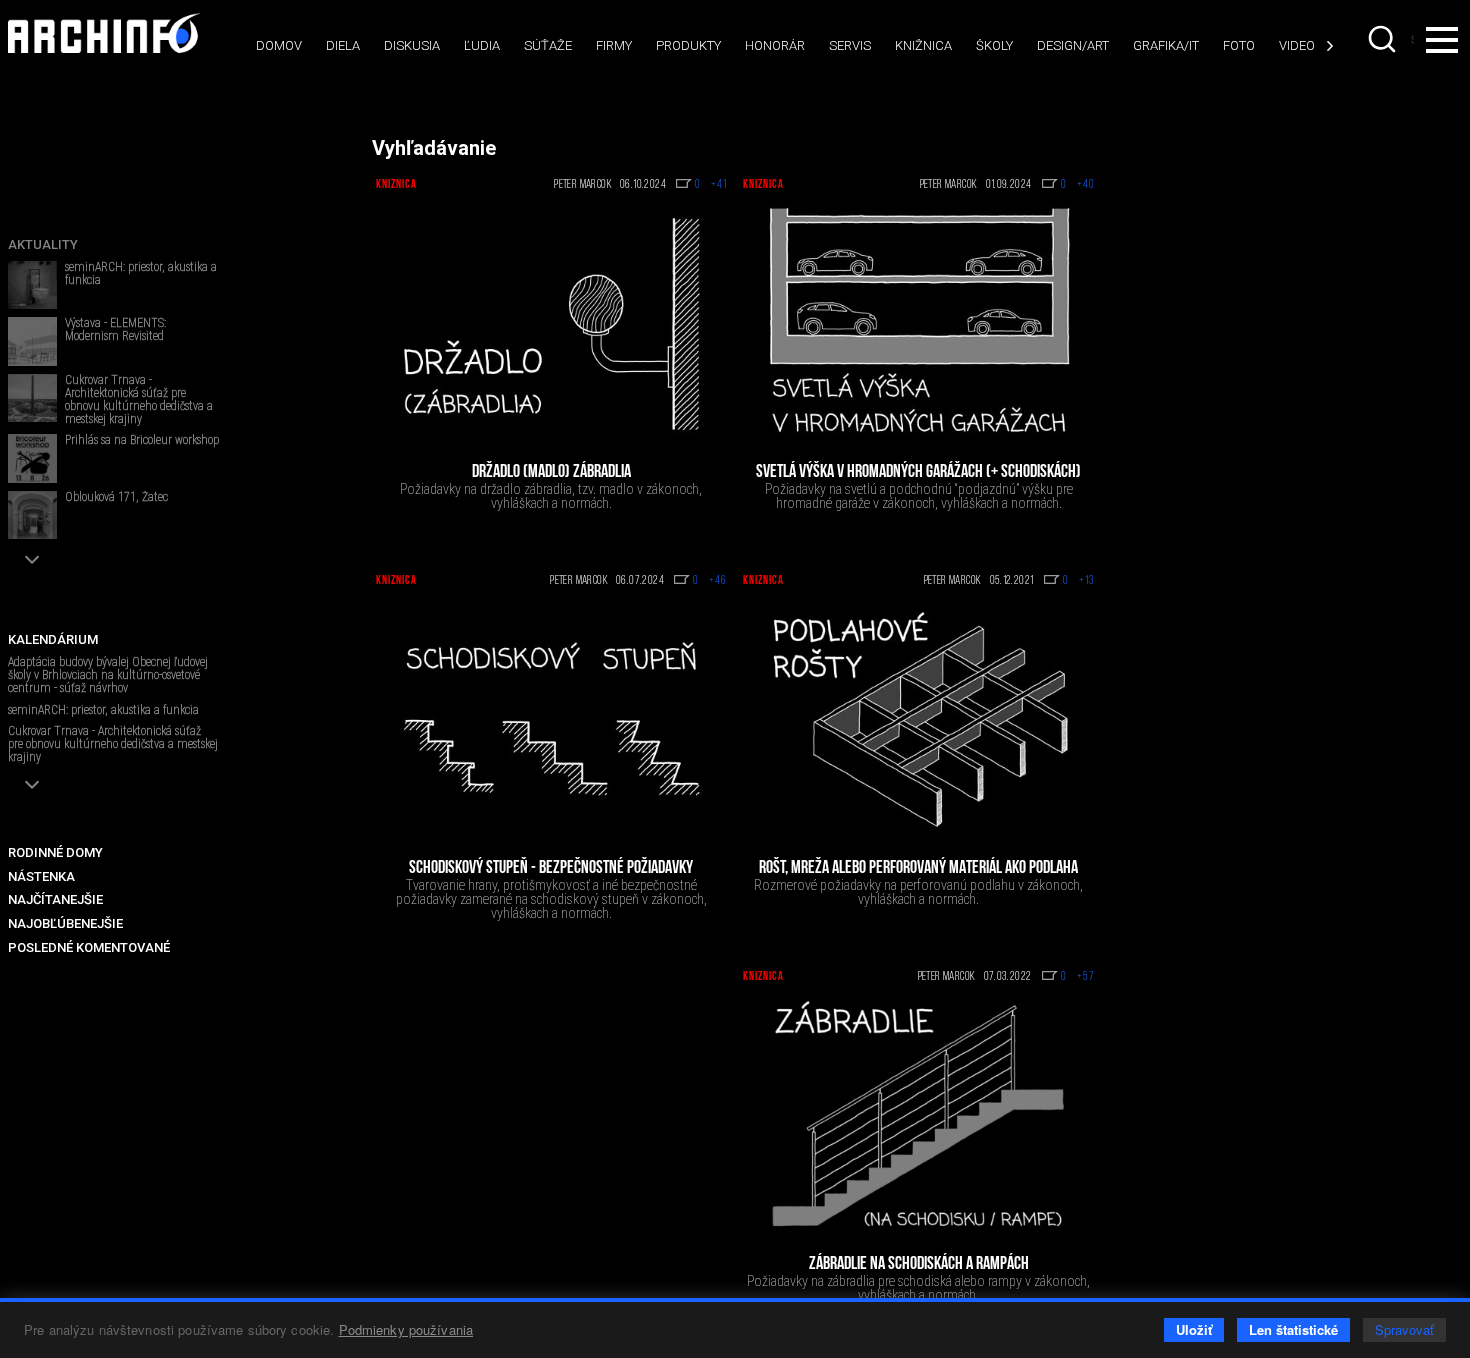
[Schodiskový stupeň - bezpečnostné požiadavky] (552, 720)
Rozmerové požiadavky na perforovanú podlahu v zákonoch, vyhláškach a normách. (918, 892)
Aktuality (43, 244)
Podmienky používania (406, 1329)
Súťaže (548, 45)
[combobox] (1384, 39)
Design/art (1073, 45)
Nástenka (41, 876)
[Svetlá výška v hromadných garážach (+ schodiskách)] (919, 324)
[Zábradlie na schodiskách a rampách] (919, 1116)
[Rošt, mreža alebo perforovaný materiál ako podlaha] (919, 720)
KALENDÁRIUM (53, 639)
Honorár (775, 45)
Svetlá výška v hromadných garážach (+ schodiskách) (918, 473)
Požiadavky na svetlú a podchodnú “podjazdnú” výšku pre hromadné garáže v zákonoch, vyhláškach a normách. (919, 496)
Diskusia (412, 45)
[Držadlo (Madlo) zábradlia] (552, 324)
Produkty (688, 45)
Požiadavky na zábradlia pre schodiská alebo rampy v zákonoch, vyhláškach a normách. (918, 1288)
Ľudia (482, 45)
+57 (1086, 977)
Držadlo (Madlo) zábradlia (551, 473)
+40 (1086, 185)
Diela (343, 45)
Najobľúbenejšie (65, 923)
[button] (32, 559)
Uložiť (1194, 1329)
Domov (279, 45)
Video (1297, 45)
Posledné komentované (89, 947)
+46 (718, 581)
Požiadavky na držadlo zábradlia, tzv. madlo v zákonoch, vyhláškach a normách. (551, 496)
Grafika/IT (1166, 45)
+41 (719, 185)
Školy (994, 45)
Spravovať (1404, 1329)
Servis (850, 45)
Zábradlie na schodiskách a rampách (919, 1265)
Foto (1239, 45)
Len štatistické (1293, 1329)
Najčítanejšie (55, 899)
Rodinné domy (55, 852)
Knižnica (923, 45)
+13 (1087, 581)
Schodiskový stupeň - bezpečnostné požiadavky (551, 869)
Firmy (614, 45)
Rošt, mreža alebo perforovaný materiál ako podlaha (918, 869)
